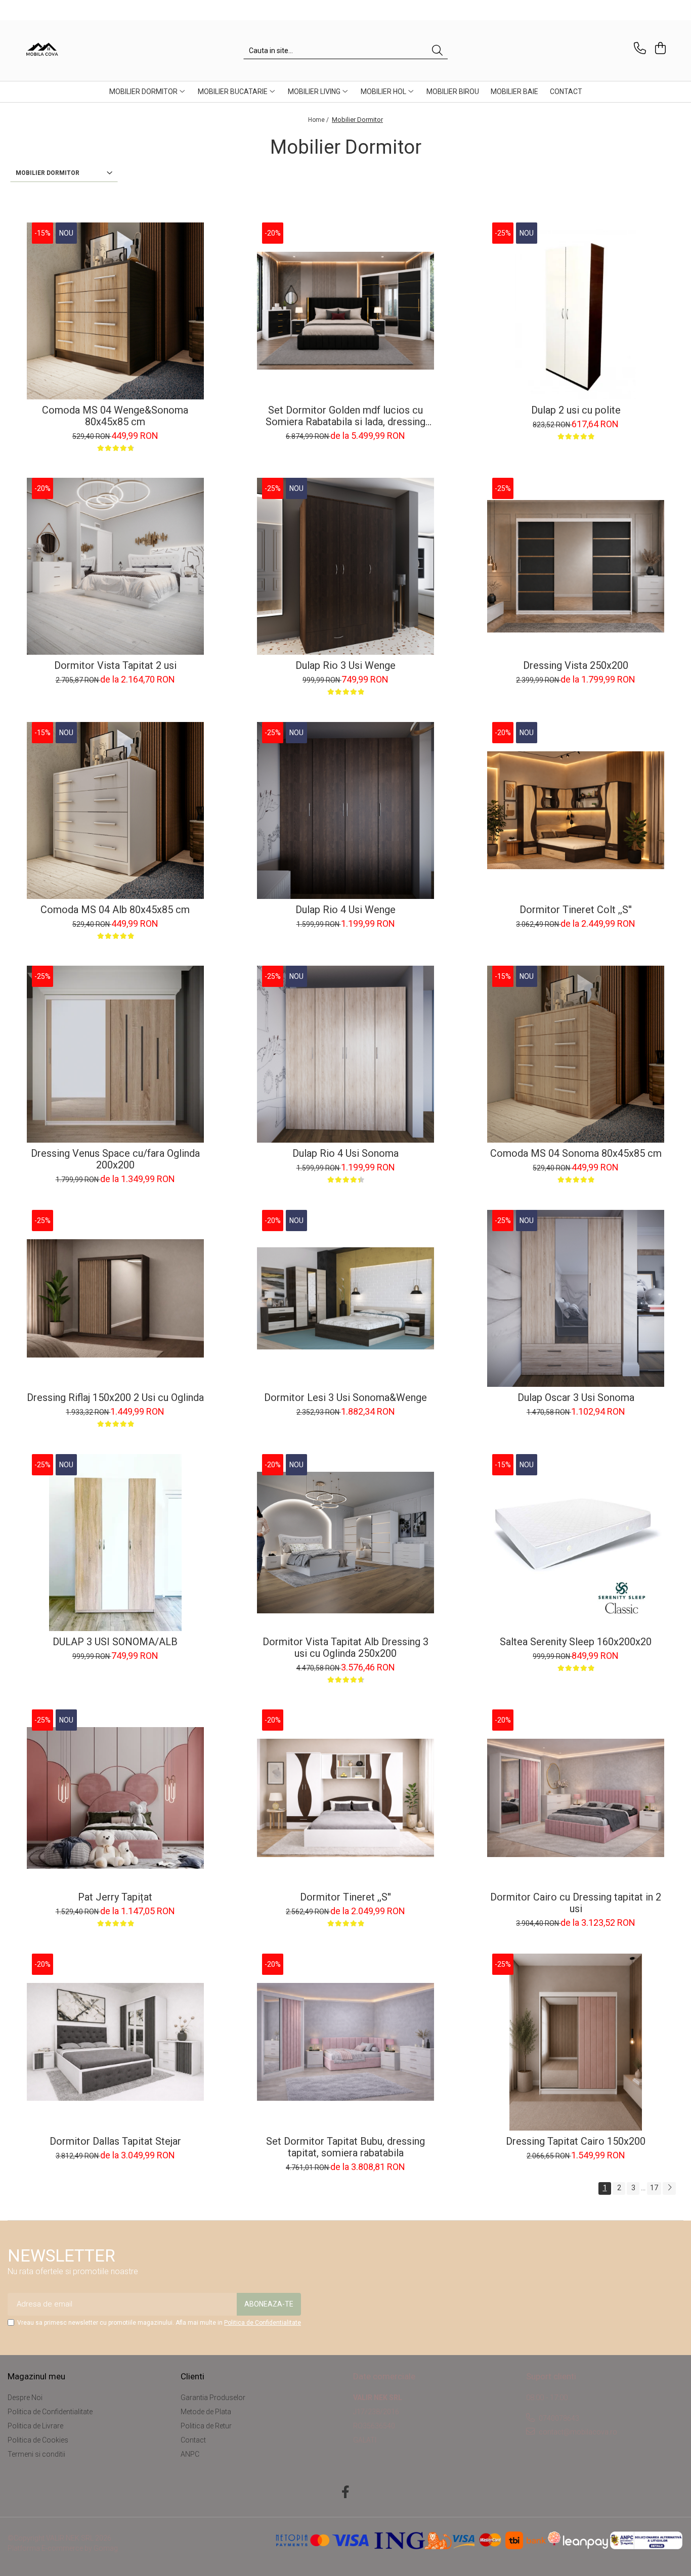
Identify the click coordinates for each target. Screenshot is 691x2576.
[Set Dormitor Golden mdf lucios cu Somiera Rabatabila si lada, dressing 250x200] (345, 311)
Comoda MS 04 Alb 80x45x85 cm (115, 910)
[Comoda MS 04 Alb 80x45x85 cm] (115, 810)
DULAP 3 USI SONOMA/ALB (115, 1642)
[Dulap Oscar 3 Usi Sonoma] (576, 1298)
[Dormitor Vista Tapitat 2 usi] (115, 566)
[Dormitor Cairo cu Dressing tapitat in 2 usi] (576, 1798)
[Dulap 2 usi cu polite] (576, 311)
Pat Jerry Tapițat (115, 1897)
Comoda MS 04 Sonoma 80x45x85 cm (576, 1154)
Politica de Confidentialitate (263, 2323)
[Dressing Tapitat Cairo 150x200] (576, 2042)
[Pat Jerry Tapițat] (115, 1798)
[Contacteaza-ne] (638, 48)
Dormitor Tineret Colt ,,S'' (576, 910)
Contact (193, 2440)
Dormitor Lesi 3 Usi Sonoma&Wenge (345, 1398)
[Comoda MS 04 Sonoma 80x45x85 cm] (576, 1054)
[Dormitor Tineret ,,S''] (345, 1798)
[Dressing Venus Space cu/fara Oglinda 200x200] (115, 1054)
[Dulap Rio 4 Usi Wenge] (345, 810)
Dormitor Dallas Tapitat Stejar (115, 2141)
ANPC (190, 2454)
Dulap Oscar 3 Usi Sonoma (576, 1398)
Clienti (192, 2376)
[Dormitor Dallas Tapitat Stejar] (115, 2042)
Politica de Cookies (38, 2440)
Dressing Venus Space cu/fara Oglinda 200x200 (115, 1159)
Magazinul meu (36, 2376)
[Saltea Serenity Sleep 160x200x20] (576, 1543)
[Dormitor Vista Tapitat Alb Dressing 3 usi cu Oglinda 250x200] (345, 1543)
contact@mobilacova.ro (577, 2432)
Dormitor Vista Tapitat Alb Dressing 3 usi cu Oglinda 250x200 (345, 1648)
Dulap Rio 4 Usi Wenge (345, 910)
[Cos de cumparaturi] (659, 48)
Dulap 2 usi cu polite (576, 410)
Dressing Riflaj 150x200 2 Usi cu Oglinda (115, 1398)
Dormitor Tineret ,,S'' (345, 1897)
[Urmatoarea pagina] (669, 2188)
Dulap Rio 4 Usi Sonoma (345, 1154)
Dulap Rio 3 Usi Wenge (345, 666)
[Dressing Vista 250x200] (576, 566)
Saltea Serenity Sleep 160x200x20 (576, 1642)
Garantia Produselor (213, 2398)
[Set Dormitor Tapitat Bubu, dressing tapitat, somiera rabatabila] (345, 2042)
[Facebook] (346, 2493)
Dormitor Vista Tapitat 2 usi (115, 666)
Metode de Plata (206, 2412)
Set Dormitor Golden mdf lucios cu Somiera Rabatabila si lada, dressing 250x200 (345, 416)
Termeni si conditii (36, 2454)
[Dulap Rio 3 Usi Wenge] (345, 566)
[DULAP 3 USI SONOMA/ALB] (115, 1543)
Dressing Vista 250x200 (576, 666)
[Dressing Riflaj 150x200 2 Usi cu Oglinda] (115, 1298)
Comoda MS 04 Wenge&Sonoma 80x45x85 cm (115, 416)
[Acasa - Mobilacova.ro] (75, 51)
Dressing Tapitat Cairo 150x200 (576, 2141)
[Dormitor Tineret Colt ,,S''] (576, 810)
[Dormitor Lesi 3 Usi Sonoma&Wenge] (345, 1298)
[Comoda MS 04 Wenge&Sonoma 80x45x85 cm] (115, 311)
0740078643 (558, 2418)
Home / (319, 120)
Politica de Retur (206, 2426)
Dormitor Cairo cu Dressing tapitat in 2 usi (576, 1903)
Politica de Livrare (35, 2426)
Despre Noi (25, 2398)
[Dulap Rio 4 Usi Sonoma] (345, 1054)
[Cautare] (437, 51)
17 (654, 2188)
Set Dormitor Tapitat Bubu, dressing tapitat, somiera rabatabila (345, 2147)
